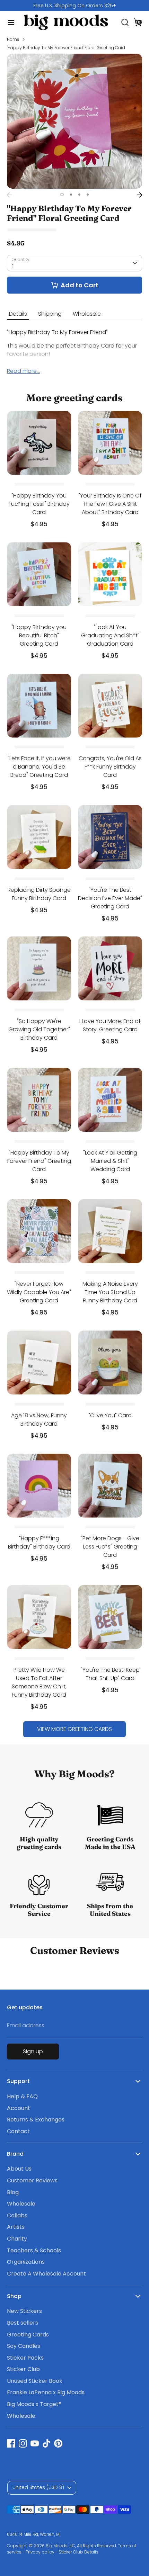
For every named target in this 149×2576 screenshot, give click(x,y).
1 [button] (62, 195)
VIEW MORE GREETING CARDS (74, 1729)
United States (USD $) (38, 2487)
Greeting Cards (28, 2335)
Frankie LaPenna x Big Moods (46, 2392)
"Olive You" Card (110, 1415)
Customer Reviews (32, 2180)
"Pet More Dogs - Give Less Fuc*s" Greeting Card (110, 1547)
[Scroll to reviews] (74, 230)
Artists (16, 2227)
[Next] (140, 195)
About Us (19, 2169)
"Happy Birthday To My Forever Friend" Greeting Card (39, 1161)
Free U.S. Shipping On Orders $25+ (75, 6)
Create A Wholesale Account (46, 2274)
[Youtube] (35, 2443)
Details (18, 314)
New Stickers (24, 2311)
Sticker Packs (25, 2358)
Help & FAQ (22, 2096)
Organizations (26, 2262)
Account (19, 2108)
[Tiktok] (46, 2443)
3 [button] (79, 195)
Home (13, 39)
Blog (13, 2192)
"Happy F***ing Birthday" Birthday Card (39, 1542)
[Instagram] (23, 2443)
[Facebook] (11, 2443)
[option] (74, 6)
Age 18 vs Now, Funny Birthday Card (39, 1420)
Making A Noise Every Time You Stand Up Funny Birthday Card (110, 1292)
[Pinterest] (58, 2443)
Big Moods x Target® (34, 2404)
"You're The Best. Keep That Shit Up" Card (110, 1674)
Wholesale (87, 314)
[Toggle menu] (9, 23)
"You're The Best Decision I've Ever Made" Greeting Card (110, 898)
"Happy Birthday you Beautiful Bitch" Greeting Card (39, 635)
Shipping (50, 314)
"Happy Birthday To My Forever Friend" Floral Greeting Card (66, 48)
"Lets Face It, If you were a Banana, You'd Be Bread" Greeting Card (39, 767)
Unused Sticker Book (35, 2381)
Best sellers (23, 2323)
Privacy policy (40, 2552)
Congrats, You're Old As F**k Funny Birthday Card (110, 767)
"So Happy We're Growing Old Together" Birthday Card (39, 1029)
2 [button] (71, 195)
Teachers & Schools (34, 2250)
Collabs (17, 2215)
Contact (18, 2131)
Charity (17, 2239)
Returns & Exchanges (36, 2120)
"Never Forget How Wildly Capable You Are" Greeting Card (39, 1292)
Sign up (33, 2051)
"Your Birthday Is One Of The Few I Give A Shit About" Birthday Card (110, 504)
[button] (138, 22)
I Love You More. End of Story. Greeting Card (110, 1025)
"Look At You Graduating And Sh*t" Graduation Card (110, 635)
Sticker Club (23, 2369)
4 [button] (88, 195)
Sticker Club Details (78, 2552)
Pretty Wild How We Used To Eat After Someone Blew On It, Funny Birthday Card (39, 1682)
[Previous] (9, 195)
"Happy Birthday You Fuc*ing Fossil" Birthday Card (39, 504)
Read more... (23, 371)
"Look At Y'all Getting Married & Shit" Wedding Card (110, 1161)
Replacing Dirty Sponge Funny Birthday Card (39, 894)
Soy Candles (24, 2346)
